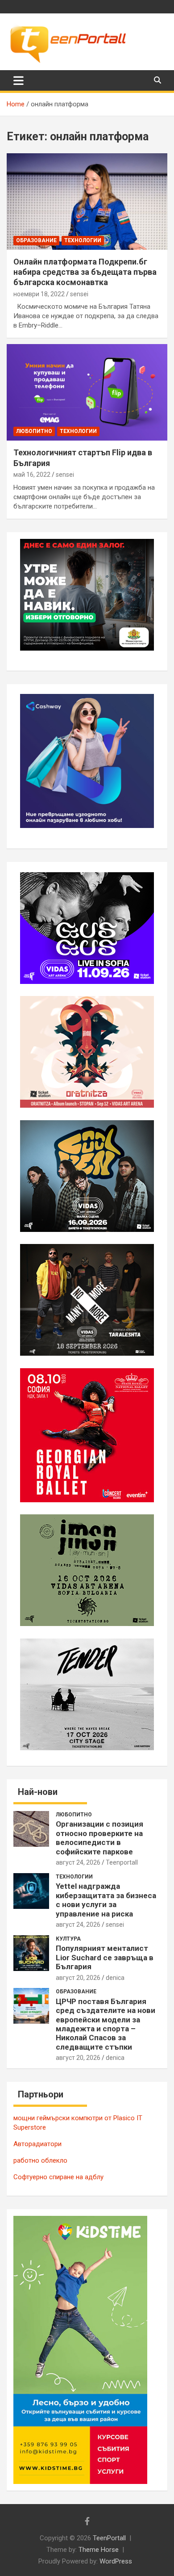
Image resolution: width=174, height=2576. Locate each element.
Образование (36, 240)
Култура (68, 1939)
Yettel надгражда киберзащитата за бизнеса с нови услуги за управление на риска (106, 1900)
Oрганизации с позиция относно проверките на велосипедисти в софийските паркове (99, 1838)
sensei (79, 294)
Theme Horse (99, 2550)
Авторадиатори (37, 2144)
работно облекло (40, 2160)
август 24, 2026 (78, 1862)
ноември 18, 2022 (39, 294)
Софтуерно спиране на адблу (58, 2177)
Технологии (83, 240)
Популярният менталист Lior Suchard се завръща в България (105, 1957)
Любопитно (34, 431)
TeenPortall (109, 2538)
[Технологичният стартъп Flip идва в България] (87, 393)
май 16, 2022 (32, 475)
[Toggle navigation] (19, 80)
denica (115, 1978)
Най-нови (38, 1792)
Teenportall (122, 1862)
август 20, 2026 (78, 1978)
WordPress (116, 2561)
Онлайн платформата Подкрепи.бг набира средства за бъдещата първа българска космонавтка (85, 272)
